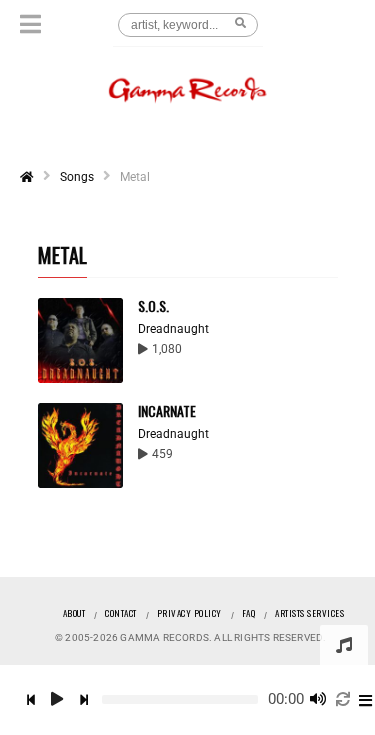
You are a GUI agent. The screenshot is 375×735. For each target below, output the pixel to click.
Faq (249, 613)
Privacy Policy (189, 613)
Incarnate (167, 410)
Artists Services (309, 613)
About (74, 613)
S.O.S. (153, 305)
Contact (121, 613)
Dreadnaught (173, 329)
